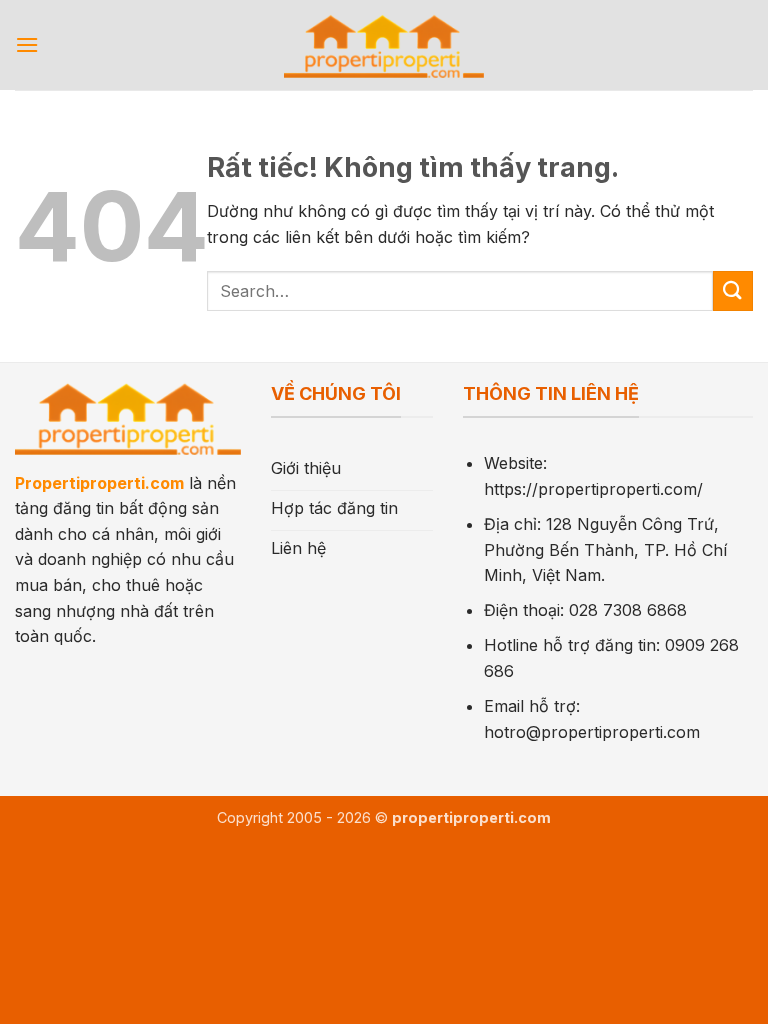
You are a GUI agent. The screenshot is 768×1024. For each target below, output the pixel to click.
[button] (27, 44)
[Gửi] (733, 290)
